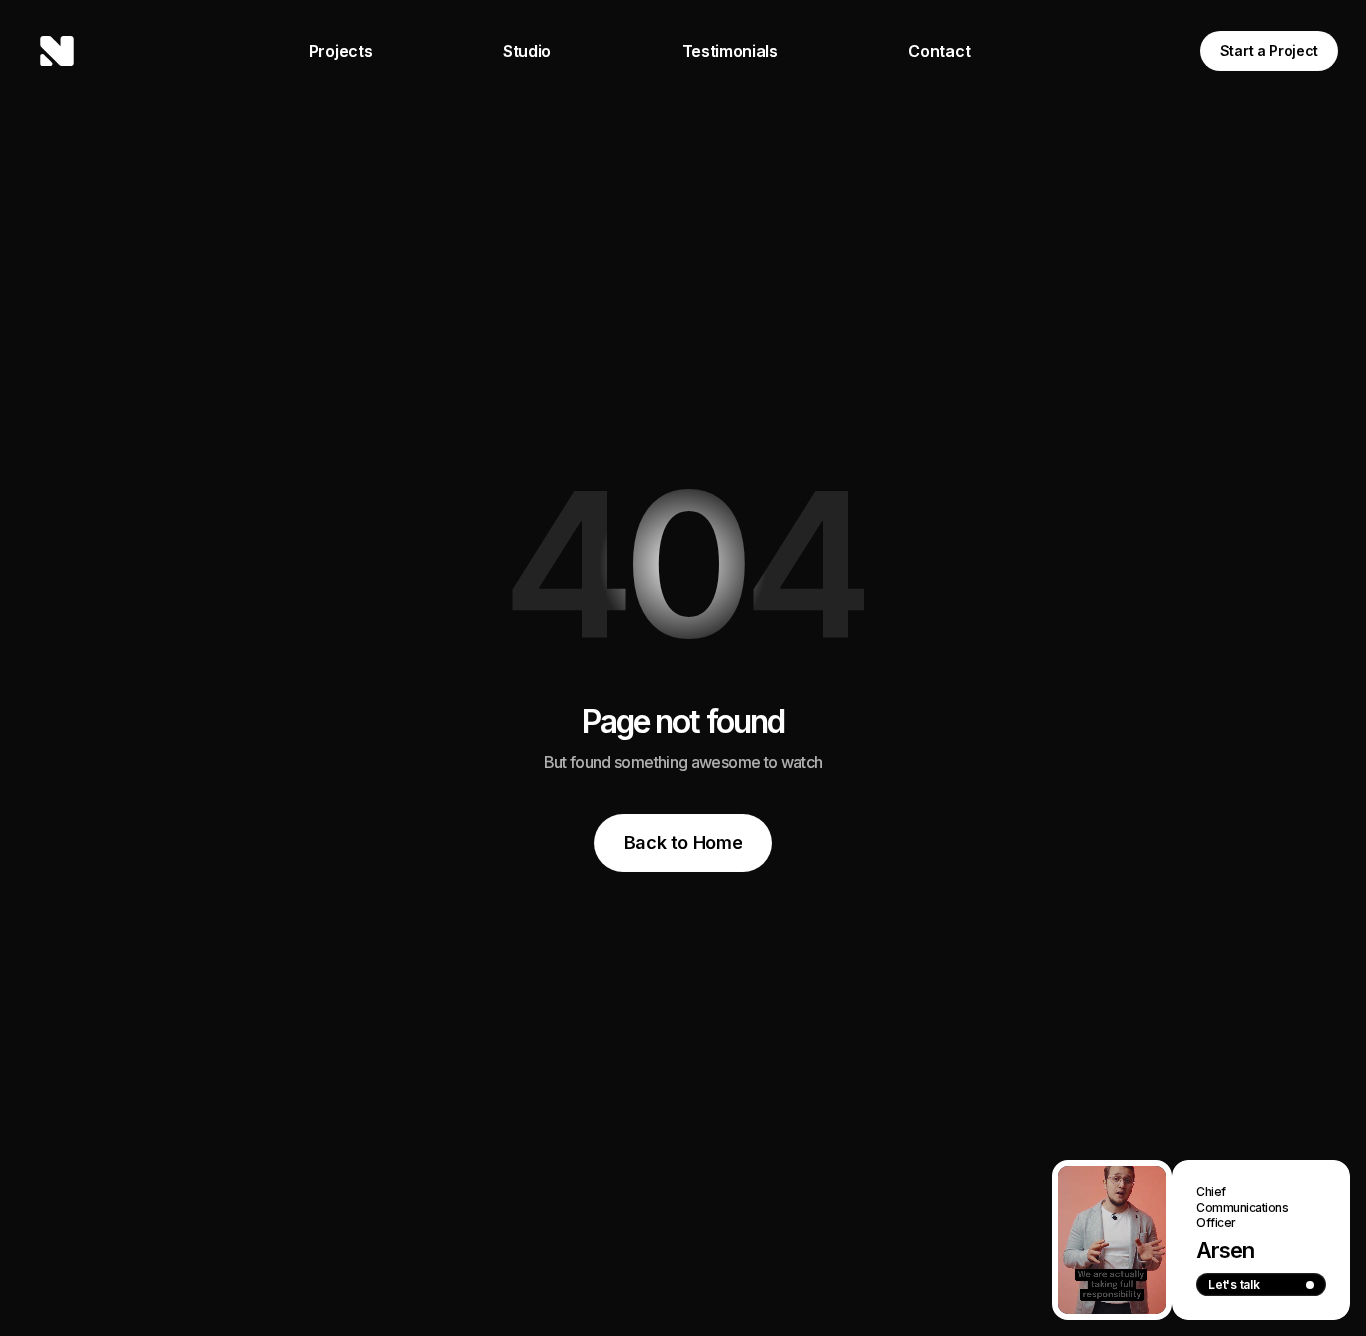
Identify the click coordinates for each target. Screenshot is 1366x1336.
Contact (939, 51)
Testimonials (730, 51)
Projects (340, 51)
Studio (527, 51)
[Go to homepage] (57, 51)
